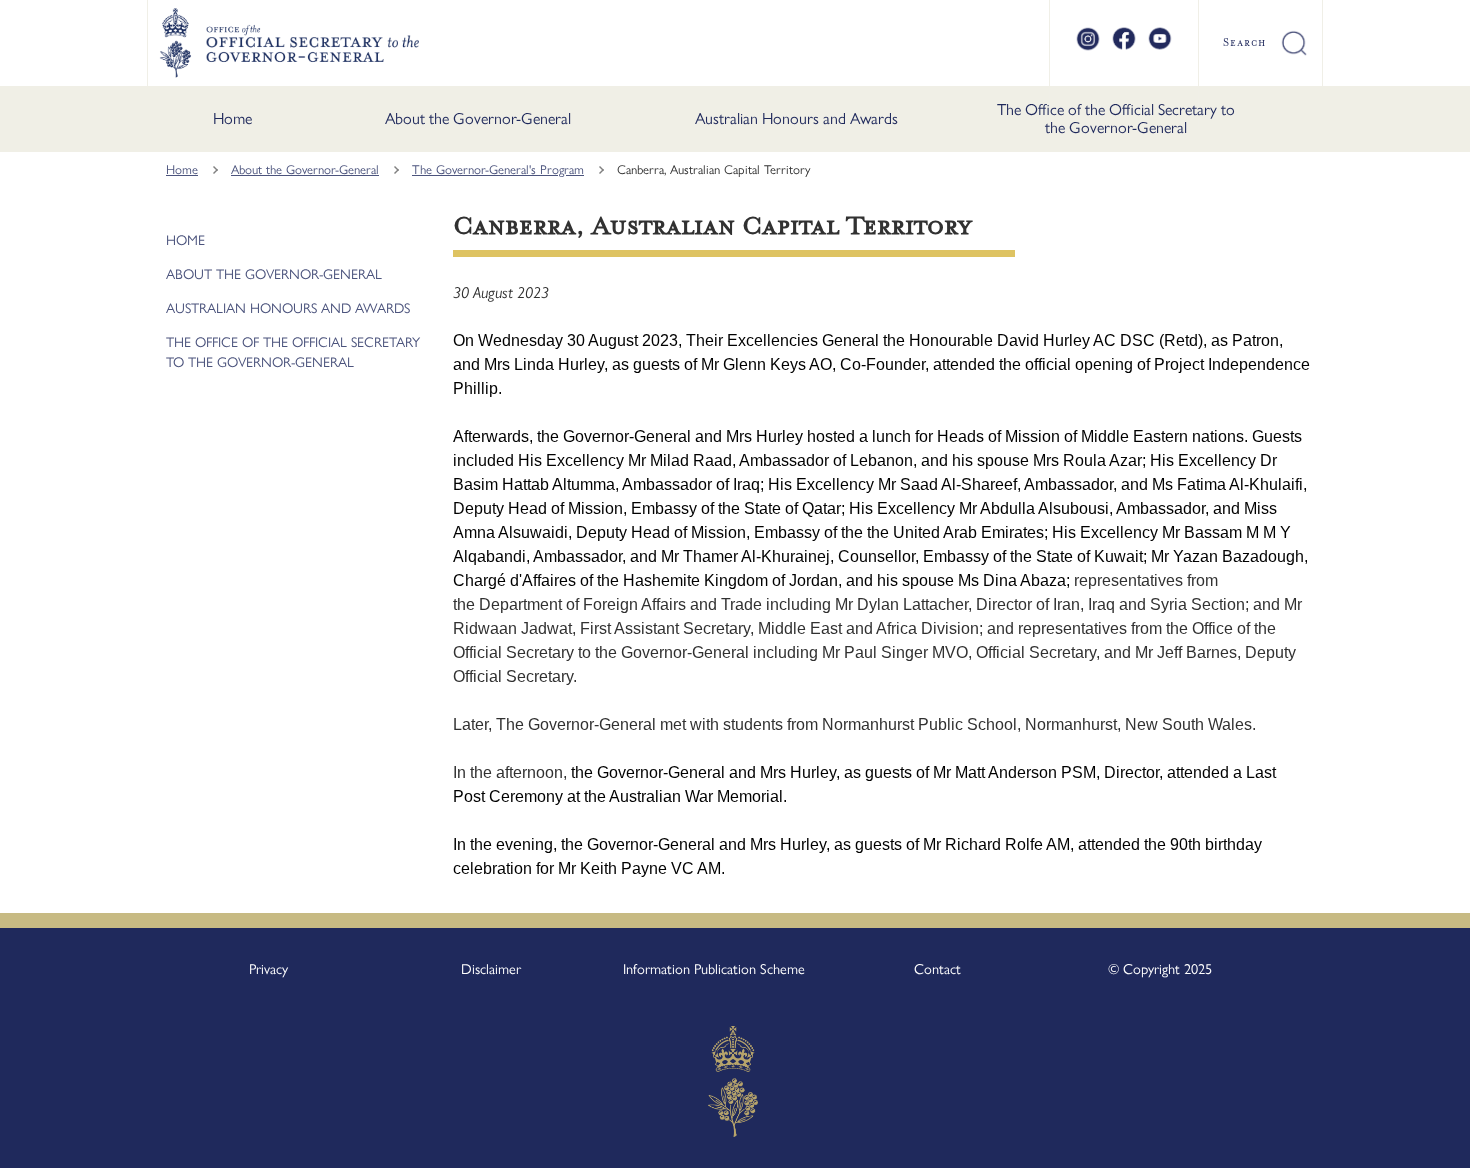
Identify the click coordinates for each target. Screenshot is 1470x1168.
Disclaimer (491, 969)
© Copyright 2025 (1160, 969)
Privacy (268, 969)
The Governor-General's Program (498, 169)
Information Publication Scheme (714, 969)
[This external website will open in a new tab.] (1088, 47)
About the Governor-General (478, 118)
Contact (937, 969)
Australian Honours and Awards (796, 118)
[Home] (289, 43)
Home (232, 118)
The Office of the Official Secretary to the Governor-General (1116, 118)
